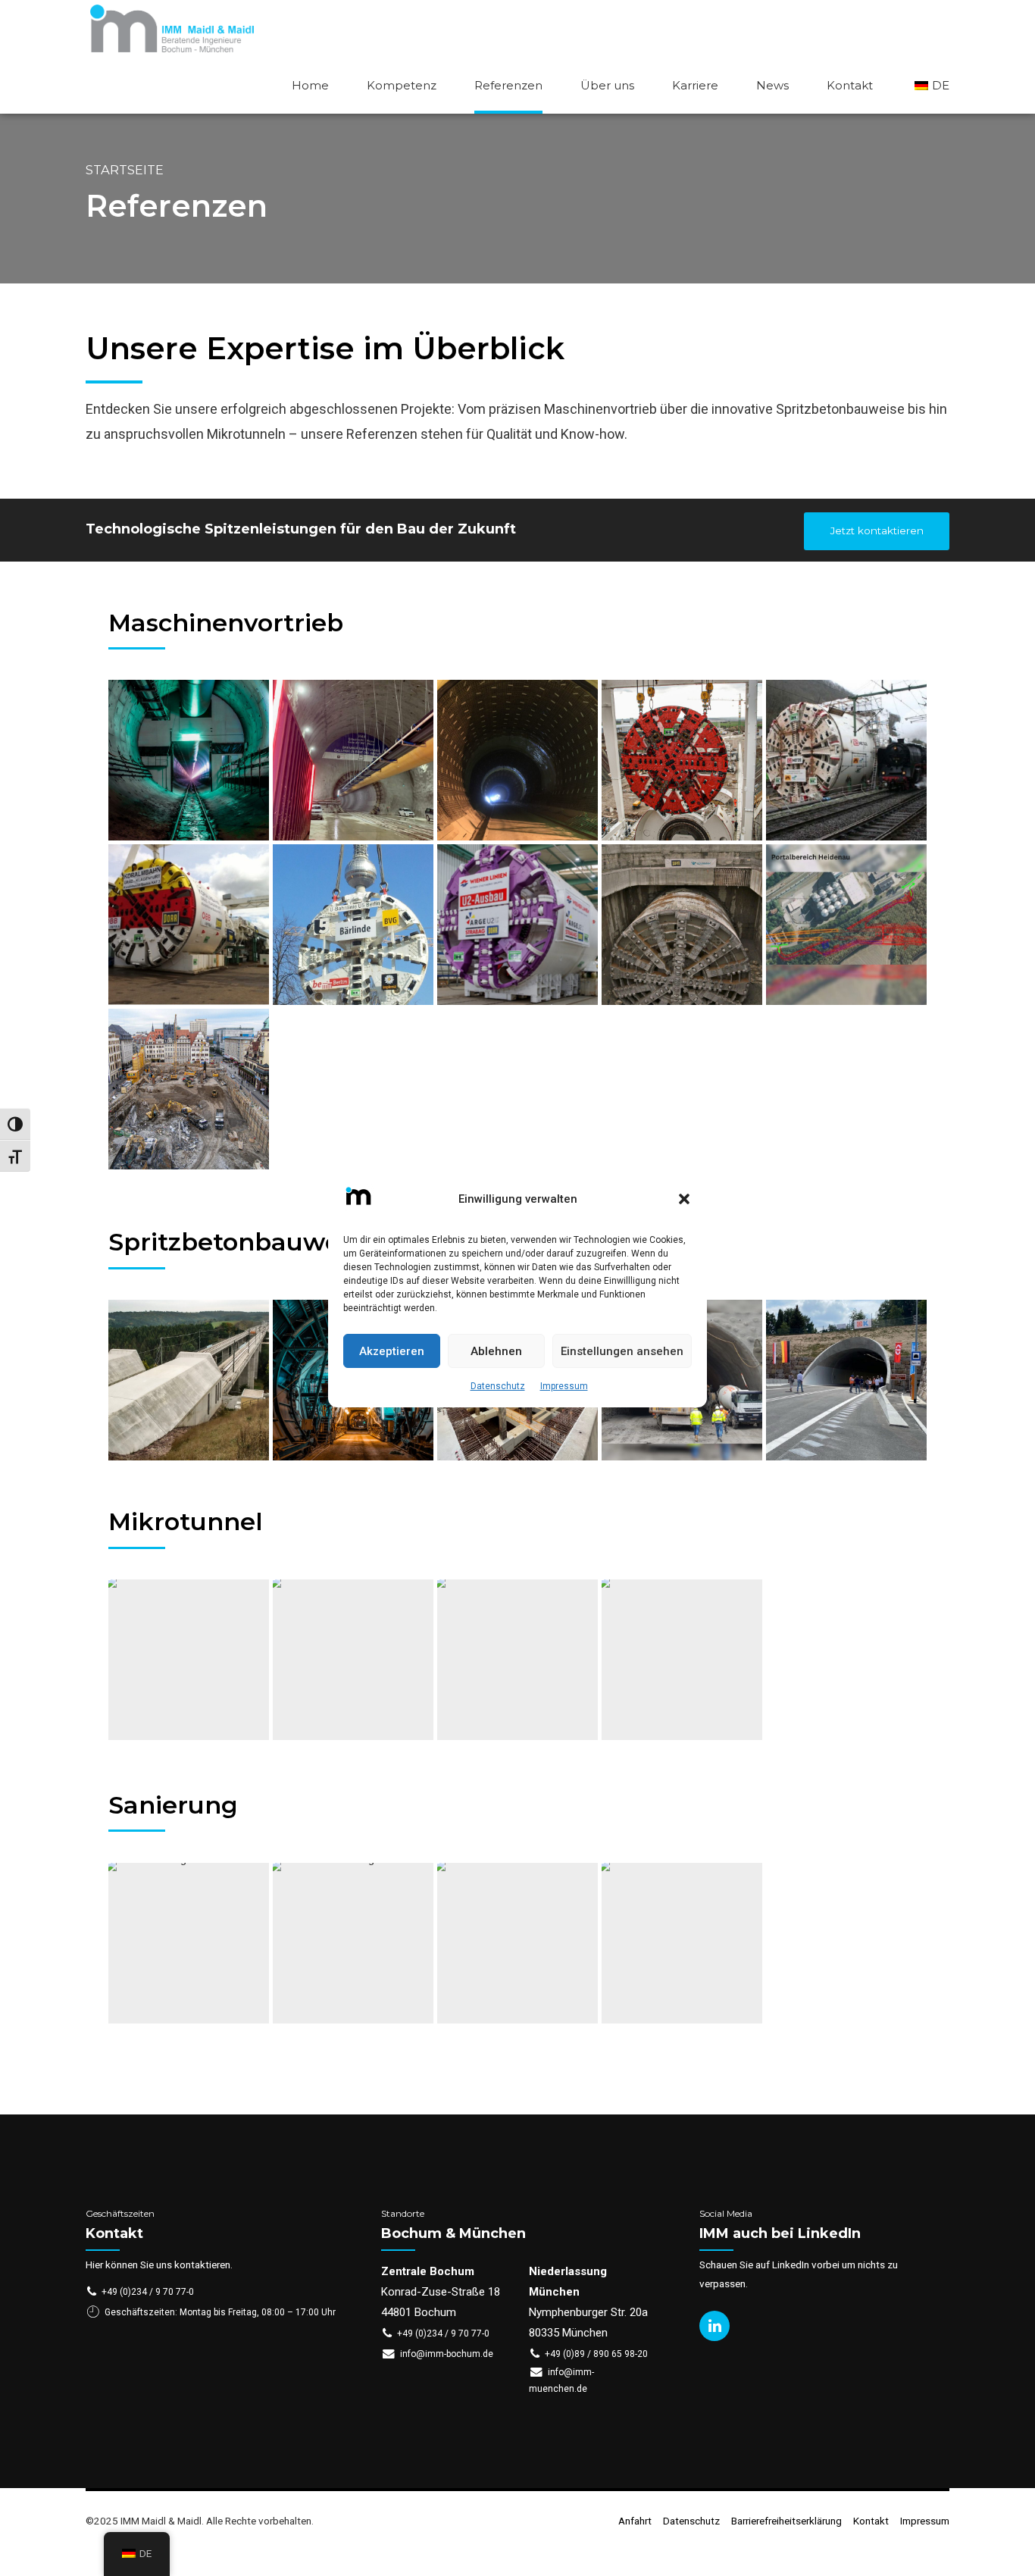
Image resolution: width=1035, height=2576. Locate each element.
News (772, 85)
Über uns (607, 85)
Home (310, 85)
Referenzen (508, 85)
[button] (684, 1199)
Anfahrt (635, 2521)
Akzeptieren (392, 1351)
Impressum (564, 1386)
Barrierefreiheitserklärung (786, 2521)
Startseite (125, 170)
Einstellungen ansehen (622, 1351)
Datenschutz (498, 1386)
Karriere (695, 85)
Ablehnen (496, 1351)
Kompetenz (402, 85)
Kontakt (850, 85)
